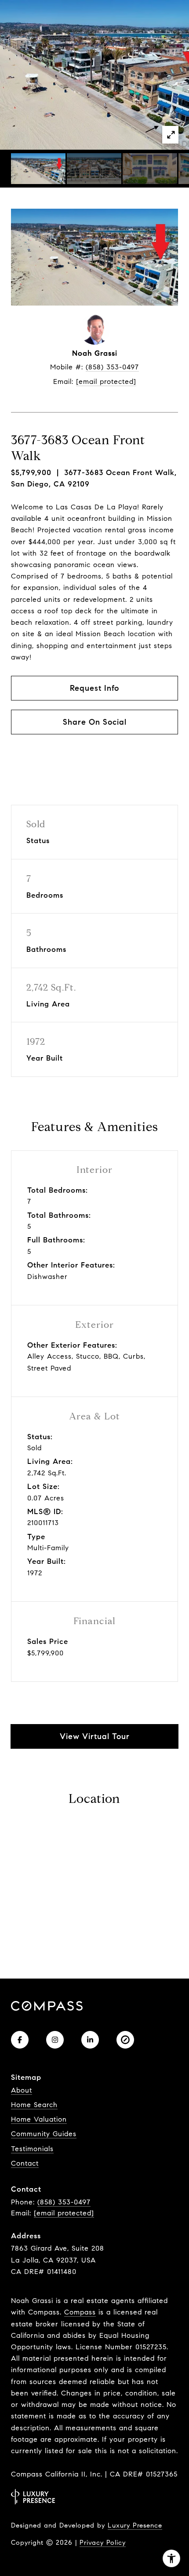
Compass (80, 2312)
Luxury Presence (135, 2525)
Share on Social (95, 722)
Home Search (34, 2105)
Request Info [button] (94, 688)
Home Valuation (39, 2119)
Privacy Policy (103, 2543)
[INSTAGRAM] (55, 2040)
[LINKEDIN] (90, 2040)
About (22, 2090)
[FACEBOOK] (20, 2040)
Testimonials (32, 2149)
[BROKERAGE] (125, 2040)
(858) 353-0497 (112, 367)
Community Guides (44, 2134)
